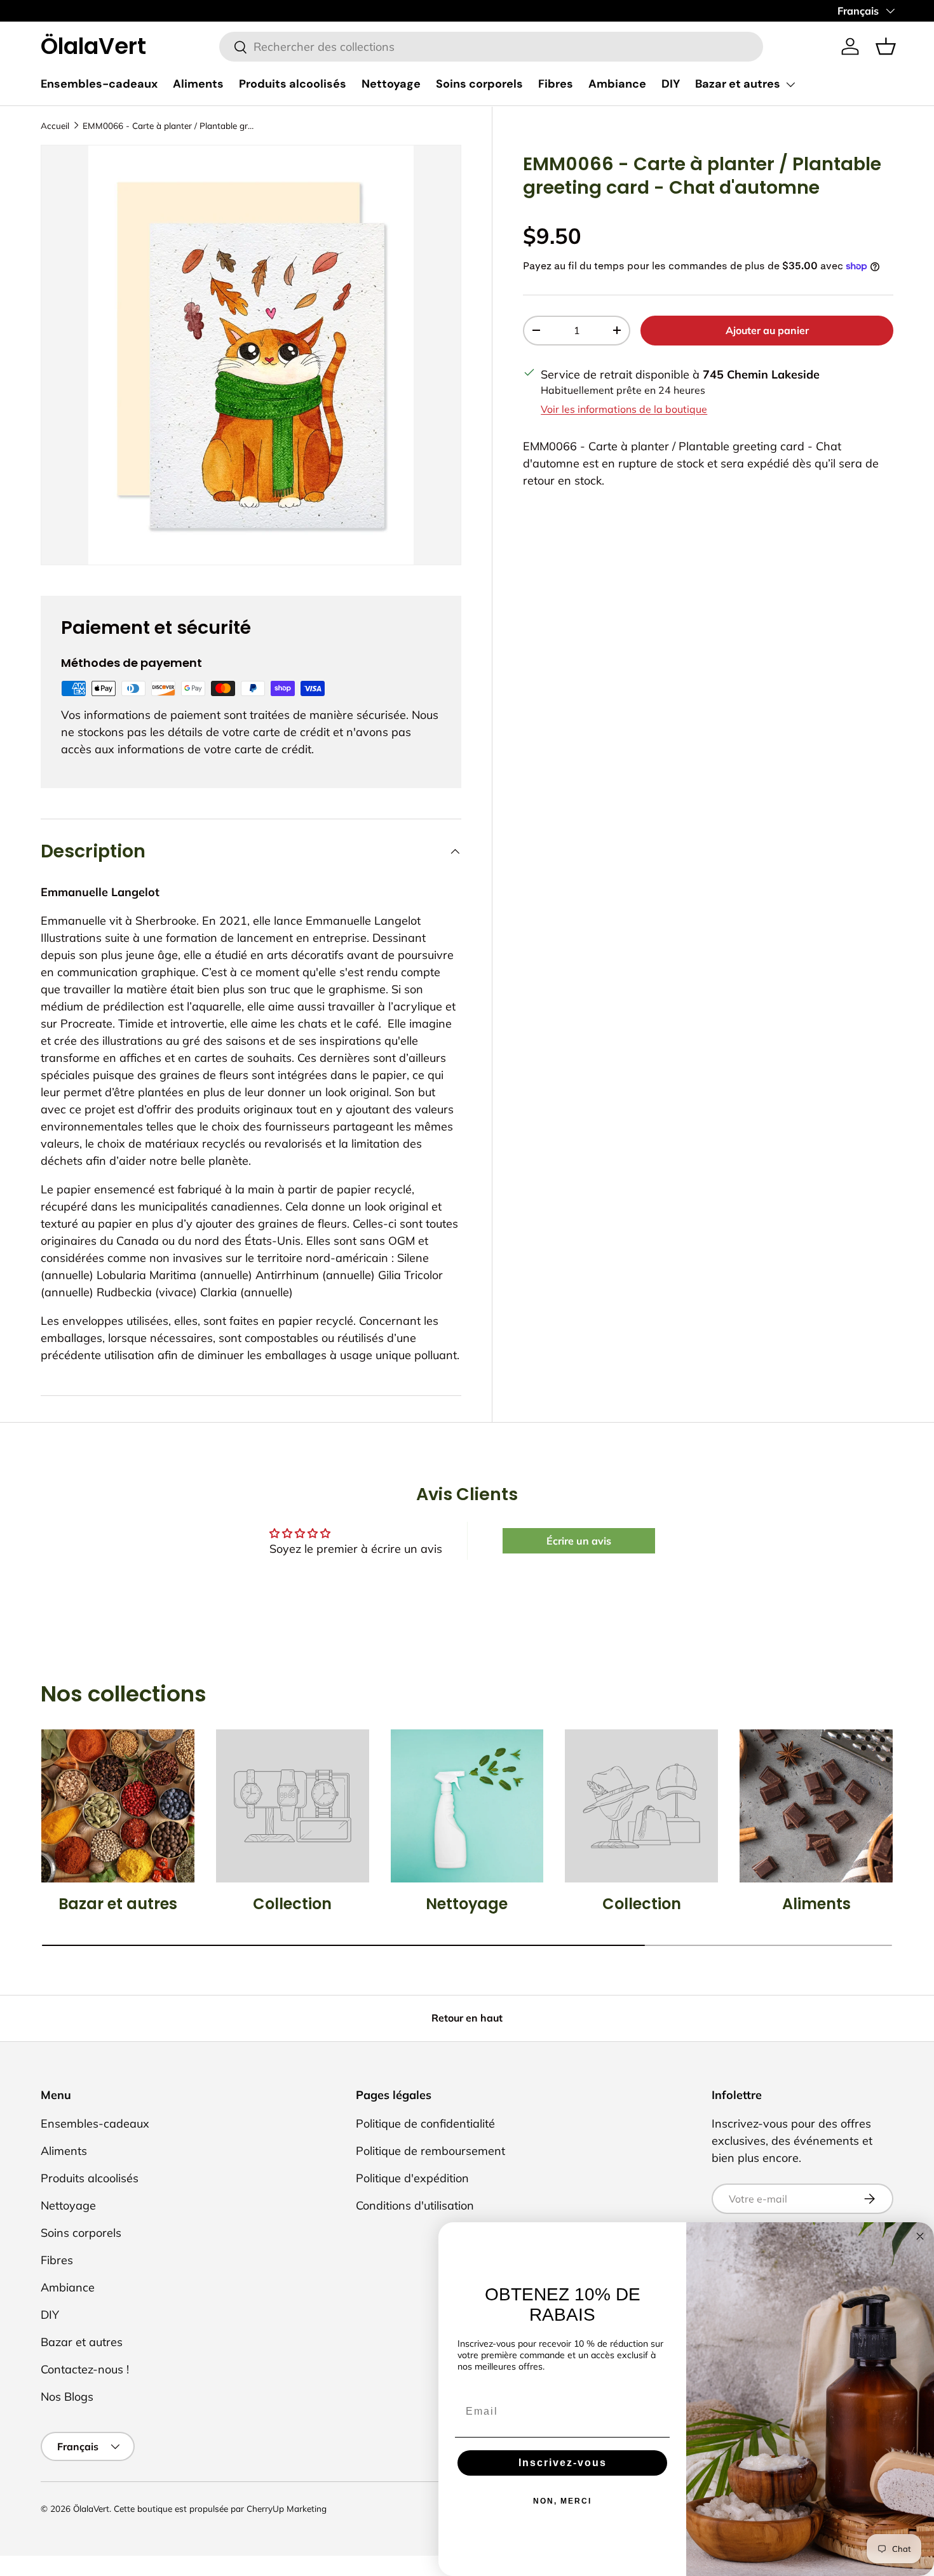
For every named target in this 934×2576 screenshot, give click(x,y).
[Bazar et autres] (118, 1806)
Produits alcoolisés (293, 84)
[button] (886, 46)
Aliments (198, 84)
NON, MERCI (562, 2501)
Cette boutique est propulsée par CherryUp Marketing (220, 2508)
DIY (671, 84)
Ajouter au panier (767, 330)
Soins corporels (479, 84)
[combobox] (491, 47)
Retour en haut (467, 2018)
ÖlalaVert (91, 2508)
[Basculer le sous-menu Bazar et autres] (790, 84)
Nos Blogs (67, 2397)
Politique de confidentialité (425, 2123)
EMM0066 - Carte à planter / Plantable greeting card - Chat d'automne (168, 125)
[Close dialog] (920, 2236)
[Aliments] (816, 1806)
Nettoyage (391, 84)
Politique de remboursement (430, 2151)
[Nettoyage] (467, 1806)
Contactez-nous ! (85, 2369)
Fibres (556, 84)
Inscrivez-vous (563, 2463)
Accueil (55, 125)
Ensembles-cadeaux (99, 84)
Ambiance (617, 84)
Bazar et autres (738, 84)
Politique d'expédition (412, 2178)
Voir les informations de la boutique (624, 409)
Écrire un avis (579, 1541)
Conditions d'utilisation (415, 2205)
